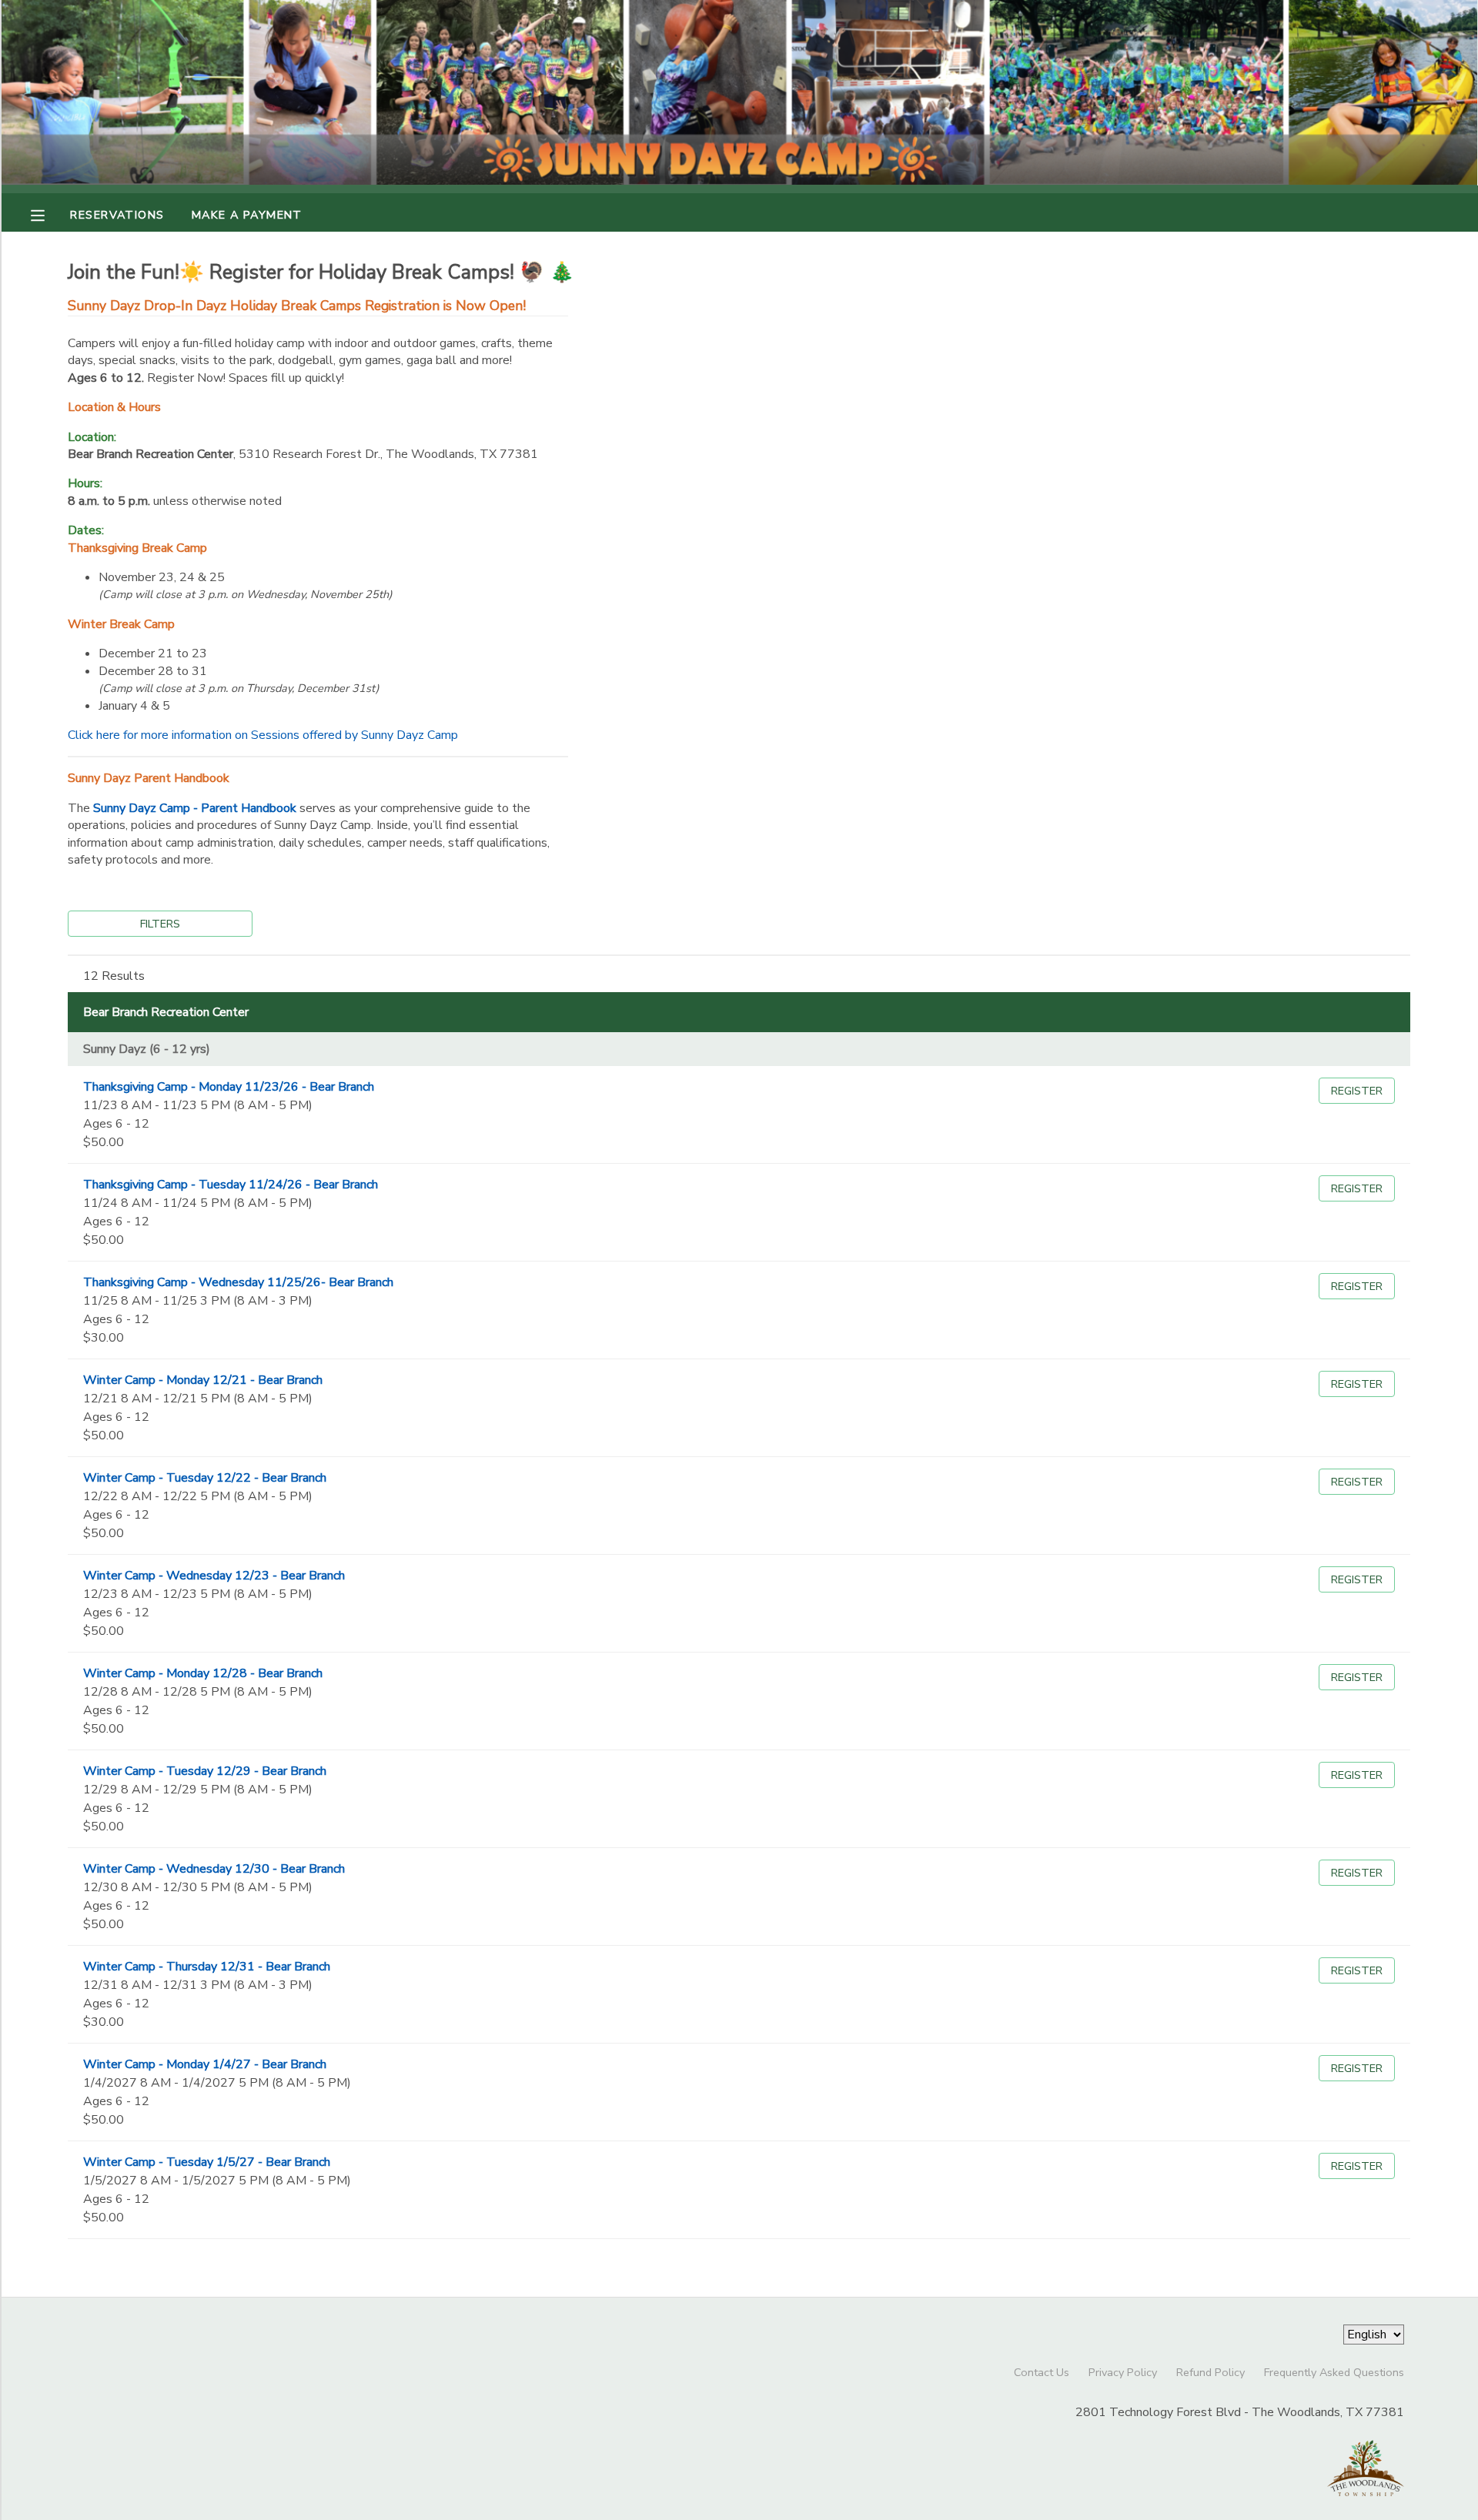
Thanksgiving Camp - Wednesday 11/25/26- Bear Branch (238, 1282)
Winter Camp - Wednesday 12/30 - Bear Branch (214, 1869)
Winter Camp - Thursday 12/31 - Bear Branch (207, 1967)
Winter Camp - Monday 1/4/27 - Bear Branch (205, 2064)
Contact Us (1042, 2372)
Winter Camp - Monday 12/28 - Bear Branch (203, 1673)
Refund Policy (1210, 2372)
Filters (160, 924)
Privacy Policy (1123, 2372)
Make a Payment (247, 215)
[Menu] (49, 214)
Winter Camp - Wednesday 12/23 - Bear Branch (214, 1576)
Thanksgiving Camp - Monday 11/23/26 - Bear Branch (229, 1087)
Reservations (117, 215)
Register (1357, 1091)
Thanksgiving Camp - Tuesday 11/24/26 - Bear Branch (231, 1185)
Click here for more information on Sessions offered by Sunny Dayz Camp (263, 735)
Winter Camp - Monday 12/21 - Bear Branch (203, 1380)
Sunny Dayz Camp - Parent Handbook (195, 808)
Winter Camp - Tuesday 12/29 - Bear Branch (205, 1771)
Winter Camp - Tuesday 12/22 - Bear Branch (205, 1478)
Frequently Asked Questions (1334, 2372)
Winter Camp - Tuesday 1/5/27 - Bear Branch (207, 2162)
